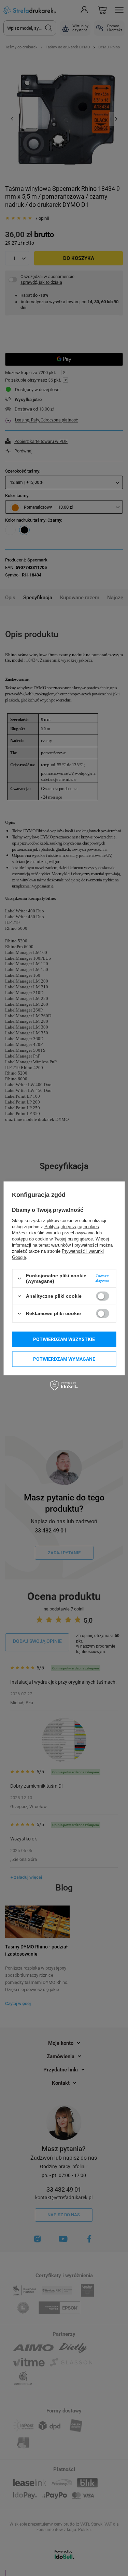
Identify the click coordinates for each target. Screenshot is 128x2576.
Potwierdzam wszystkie (64, 1339)
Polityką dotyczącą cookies (72, 1227)
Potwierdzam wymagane (64, 1359)
